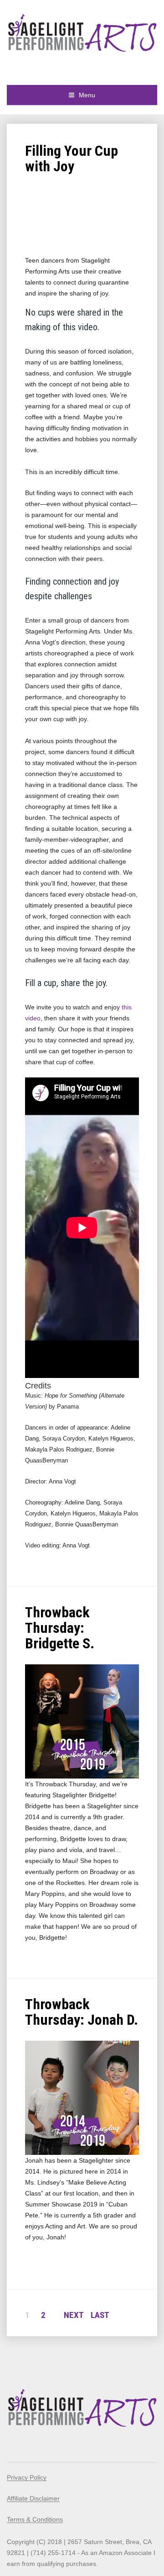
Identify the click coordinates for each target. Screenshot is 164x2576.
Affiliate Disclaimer (33, 2498)
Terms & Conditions (35, 2519)
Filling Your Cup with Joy (72, 158)
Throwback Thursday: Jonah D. (82, 2012)
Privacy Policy (27, 2477)
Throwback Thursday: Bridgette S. (60, 1628)
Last (100, 2315)
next (74, 2315)
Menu (87, 95)
